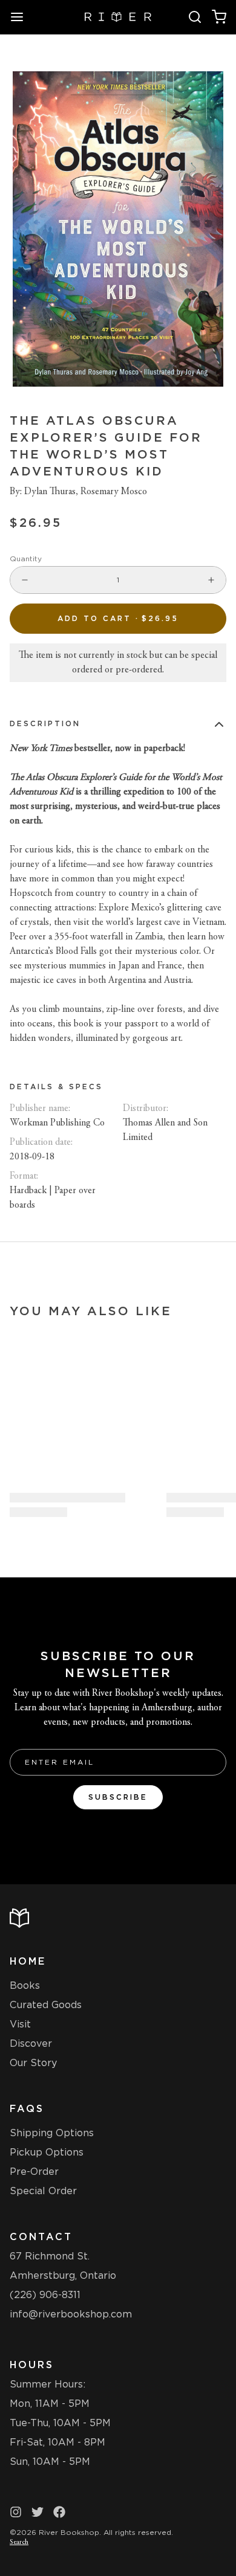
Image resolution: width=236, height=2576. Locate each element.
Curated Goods (46, 2005)
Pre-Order (34, 2172)
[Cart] (219, 17)
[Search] (195, 17)
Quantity (26, 559)
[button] (118, 619)
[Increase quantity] (211, 580)
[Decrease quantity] (25, 580)
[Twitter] (38, 2512)
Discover (31, 2043)
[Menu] (22, 17)
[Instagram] (16, 2512)
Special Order (43, 2191)
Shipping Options (52, 2133)
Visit (20, 2024)
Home (28, 1961)
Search (19, 2542)
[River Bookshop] (118, 17)
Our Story (33, 2063)
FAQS (27, 2109)
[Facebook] (59, 2512)
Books (25, 1985)
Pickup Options (47, 2152)
